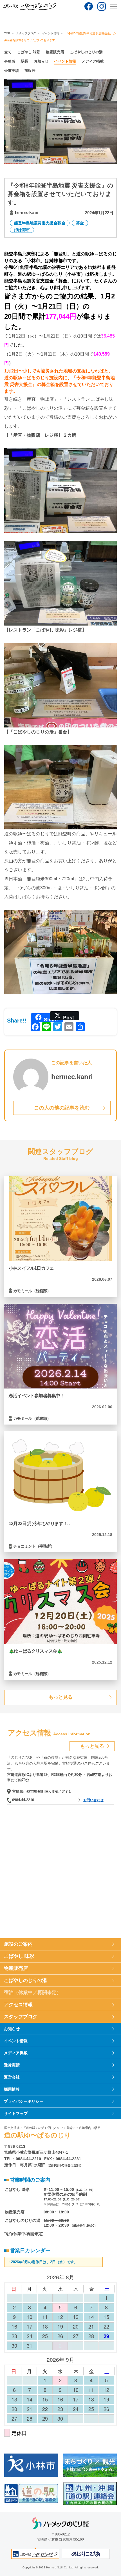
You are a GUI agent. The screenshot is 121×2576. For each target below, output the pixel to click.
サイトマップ (16, 2113)
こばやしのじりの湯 (86, 52)
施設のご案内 (18, 1944)
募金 (80, 223)
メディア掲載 (93, 61)
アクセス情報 (18, 2005)
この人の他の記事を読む (62, 1108)
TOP (7, 33)
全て (8, 52)
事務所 (10, 61)
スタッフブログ (26, 33)
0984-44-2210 (23, 1800)
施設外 (30, 71)
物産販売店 (55, 52)
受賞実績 (12, 71)
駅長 (24, 61)
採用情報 (12, 2089)
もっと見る (61, 1697)
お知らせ (41, 61)
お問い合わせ (93, 1800)
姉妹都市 (22, 230)
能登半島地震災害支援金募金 (40, 223)
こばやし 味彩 (29, 52)
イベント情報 (51, 33)
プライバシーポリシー (24, 2101)
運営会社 (12, 2077)
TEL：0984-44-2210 (23, 2159)
